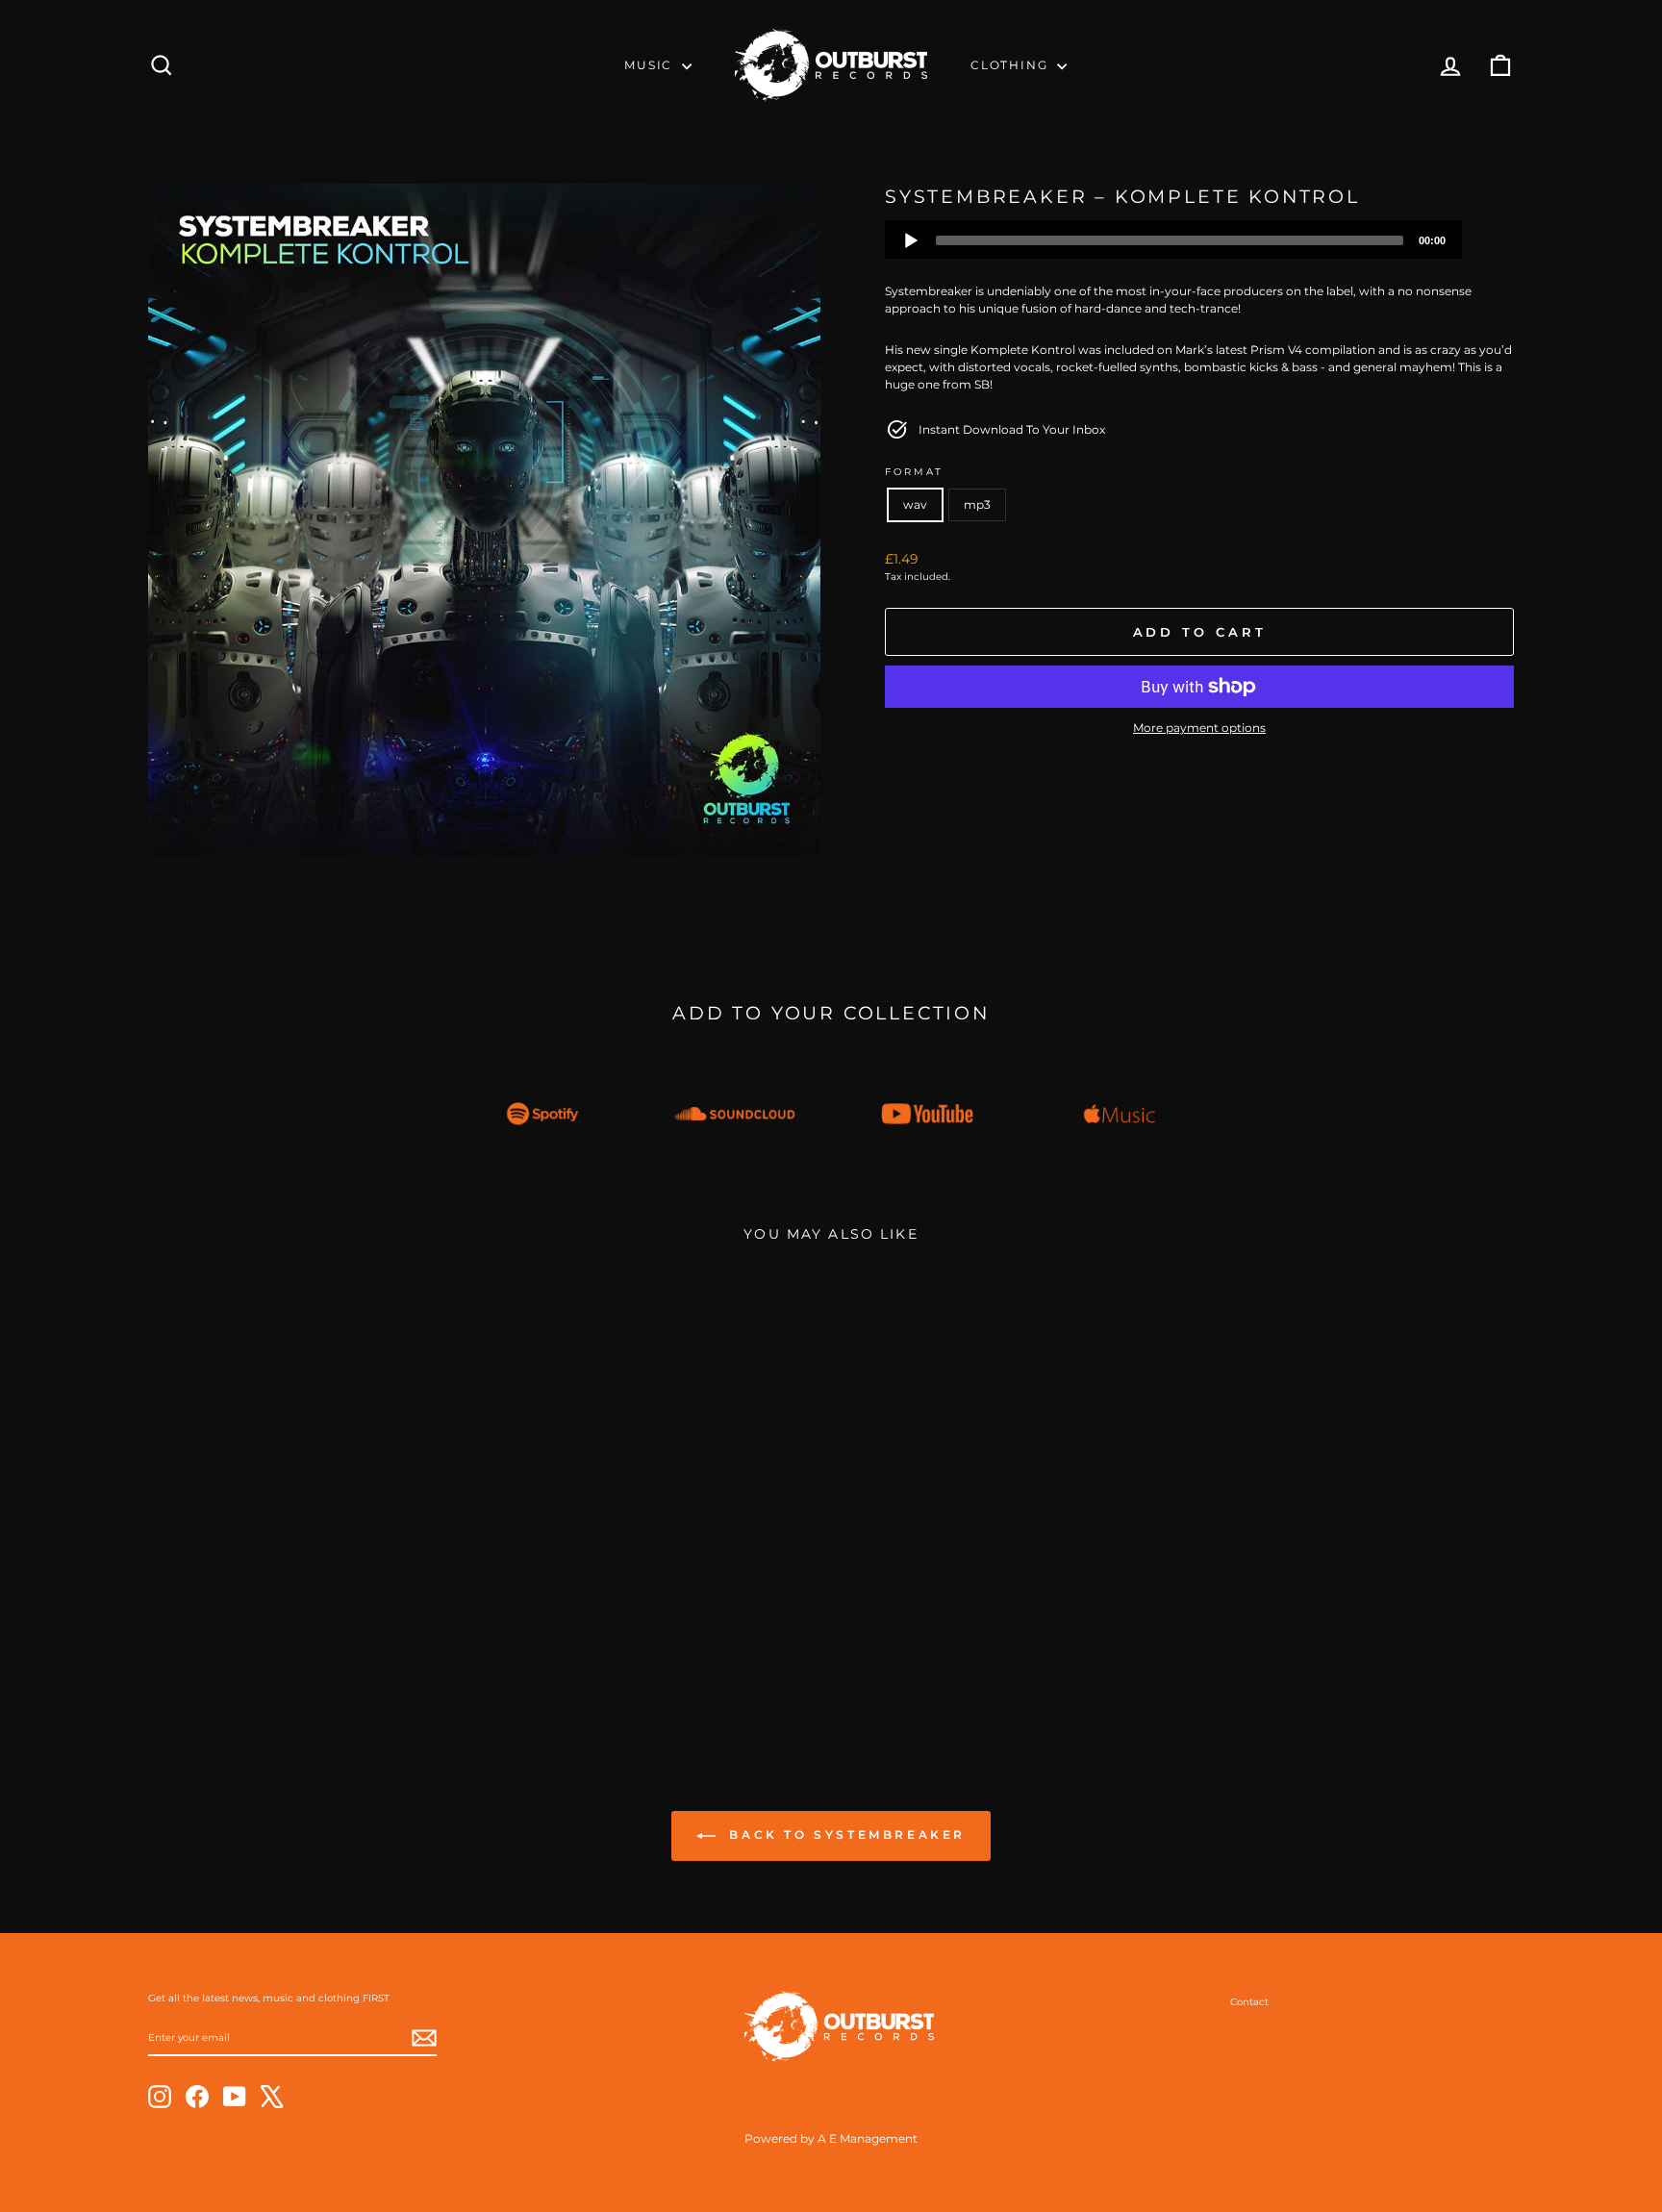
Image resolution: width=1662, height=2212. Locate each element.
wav (915, 504)
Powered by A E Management (831, 2138)
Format (914, 472)
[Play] (911, 240)
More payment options (1199, 728)
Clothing (1011, 65)
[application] (1173, 239)
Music (651, 65)
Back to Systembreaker (844, 1835)
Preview (311, 1599)
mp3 (977, 504)
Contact (1249, 2002)
